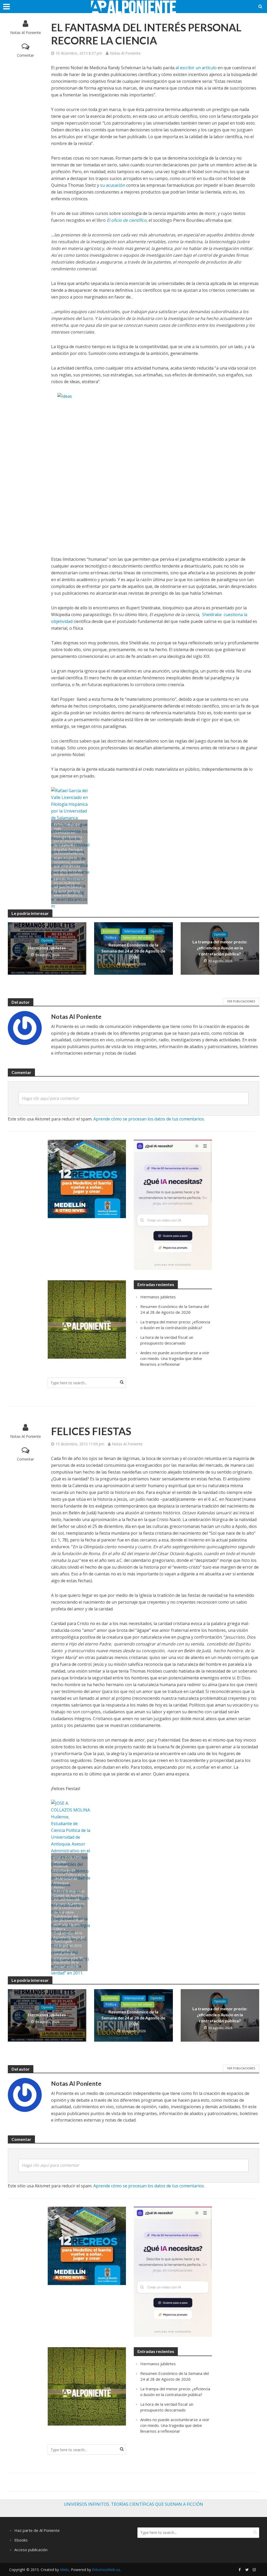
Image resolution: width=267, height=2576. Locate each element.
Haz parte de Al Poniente (37, 2530)
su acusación (113, 185)
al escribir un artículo (196, 68)
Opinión (47, 940)
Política (111, 937)
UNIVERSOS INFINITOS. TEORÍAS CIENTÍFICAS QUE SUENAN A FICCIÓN (133, 2504)
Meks (65, 2570)
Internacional (134, 931)
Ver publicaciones (241, 1001)
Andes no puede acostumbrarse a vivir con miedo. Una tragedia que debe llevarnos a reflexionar (175, 1358)
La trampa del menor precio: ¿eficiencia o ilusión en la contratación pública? (220, 948)
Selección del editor (138, 937)
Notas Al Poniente (26, 33)
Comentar (25, 55)
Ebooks (21, 2540)
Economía (110, 931)
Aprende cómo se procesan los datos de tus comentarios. (149, 1119)
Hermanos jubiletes (47, 948)
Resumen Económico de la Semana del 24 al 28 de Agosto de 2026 (133, 951)
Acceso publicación (31, 2550)
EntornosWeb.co (106, 2570)
